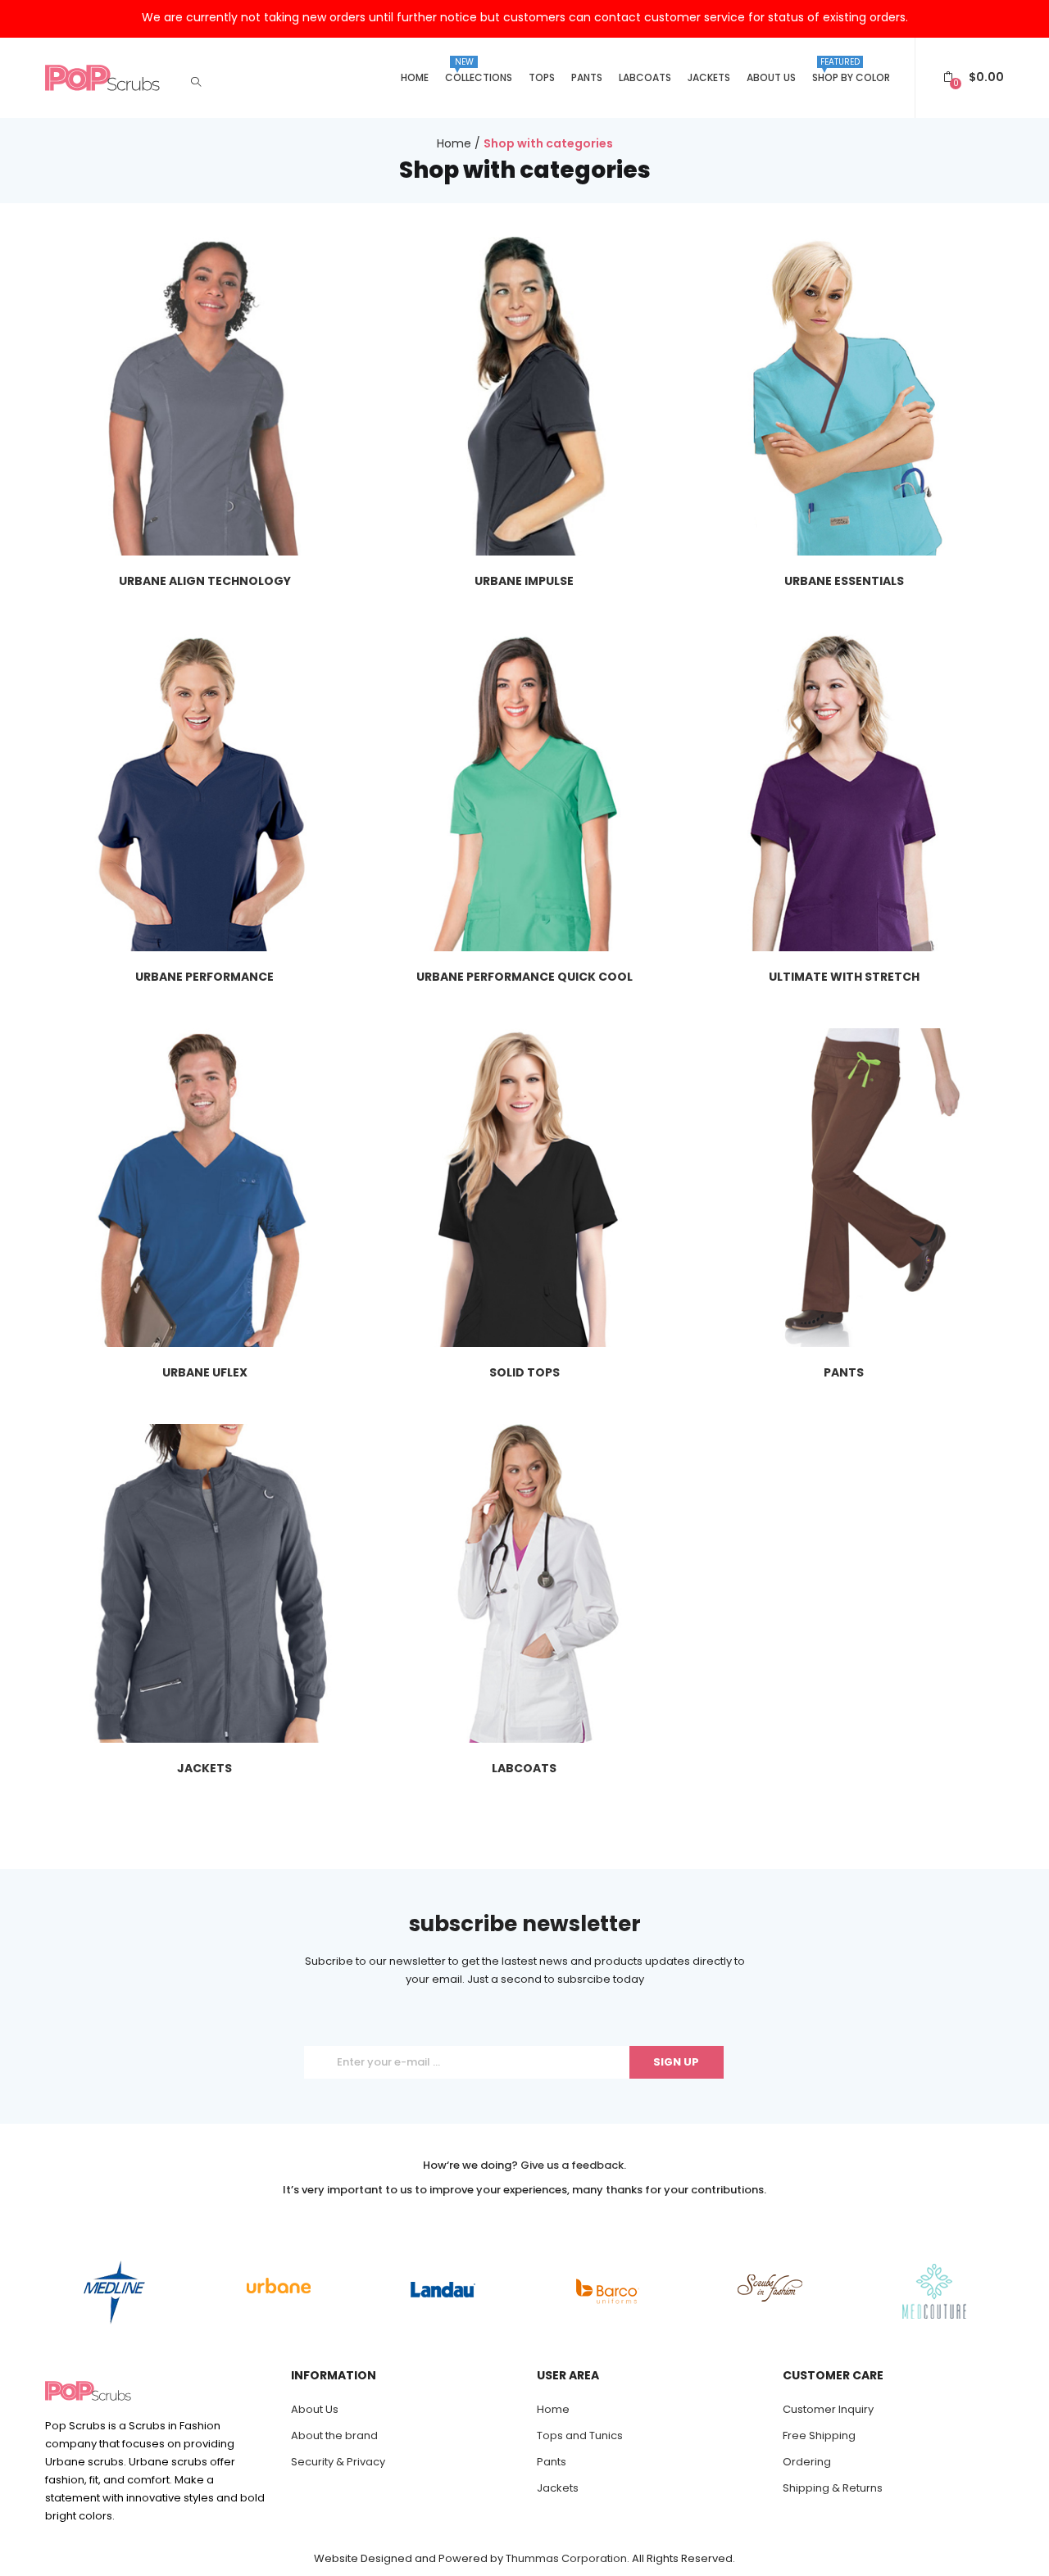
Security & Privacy (338, 2462)
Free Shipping (819, 2435)
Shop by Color (851, 70)
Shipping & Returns (833, 2488)
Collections (479, 70)
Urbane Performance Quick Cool (524, 977)
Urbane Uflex (205, 1372)
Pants (587, 77)
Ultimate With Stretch (844, 977)
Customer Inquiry (828, 2409)
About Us (771, 77)
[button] (974, 77)
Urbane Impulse (524, 581)
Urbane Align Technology (205, 581)
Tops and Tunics (580, 2435)
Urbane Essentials (844, 581)
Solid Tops (524, 1372)
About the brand (334, 2435)
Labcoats (645, 77)
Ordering (807, 2462)
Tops (542, 77)
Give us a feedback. (573, 2165)
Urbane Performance (204, 977)
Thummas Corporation (566, 2558)
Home (415, 77)
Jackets (709, 77)
